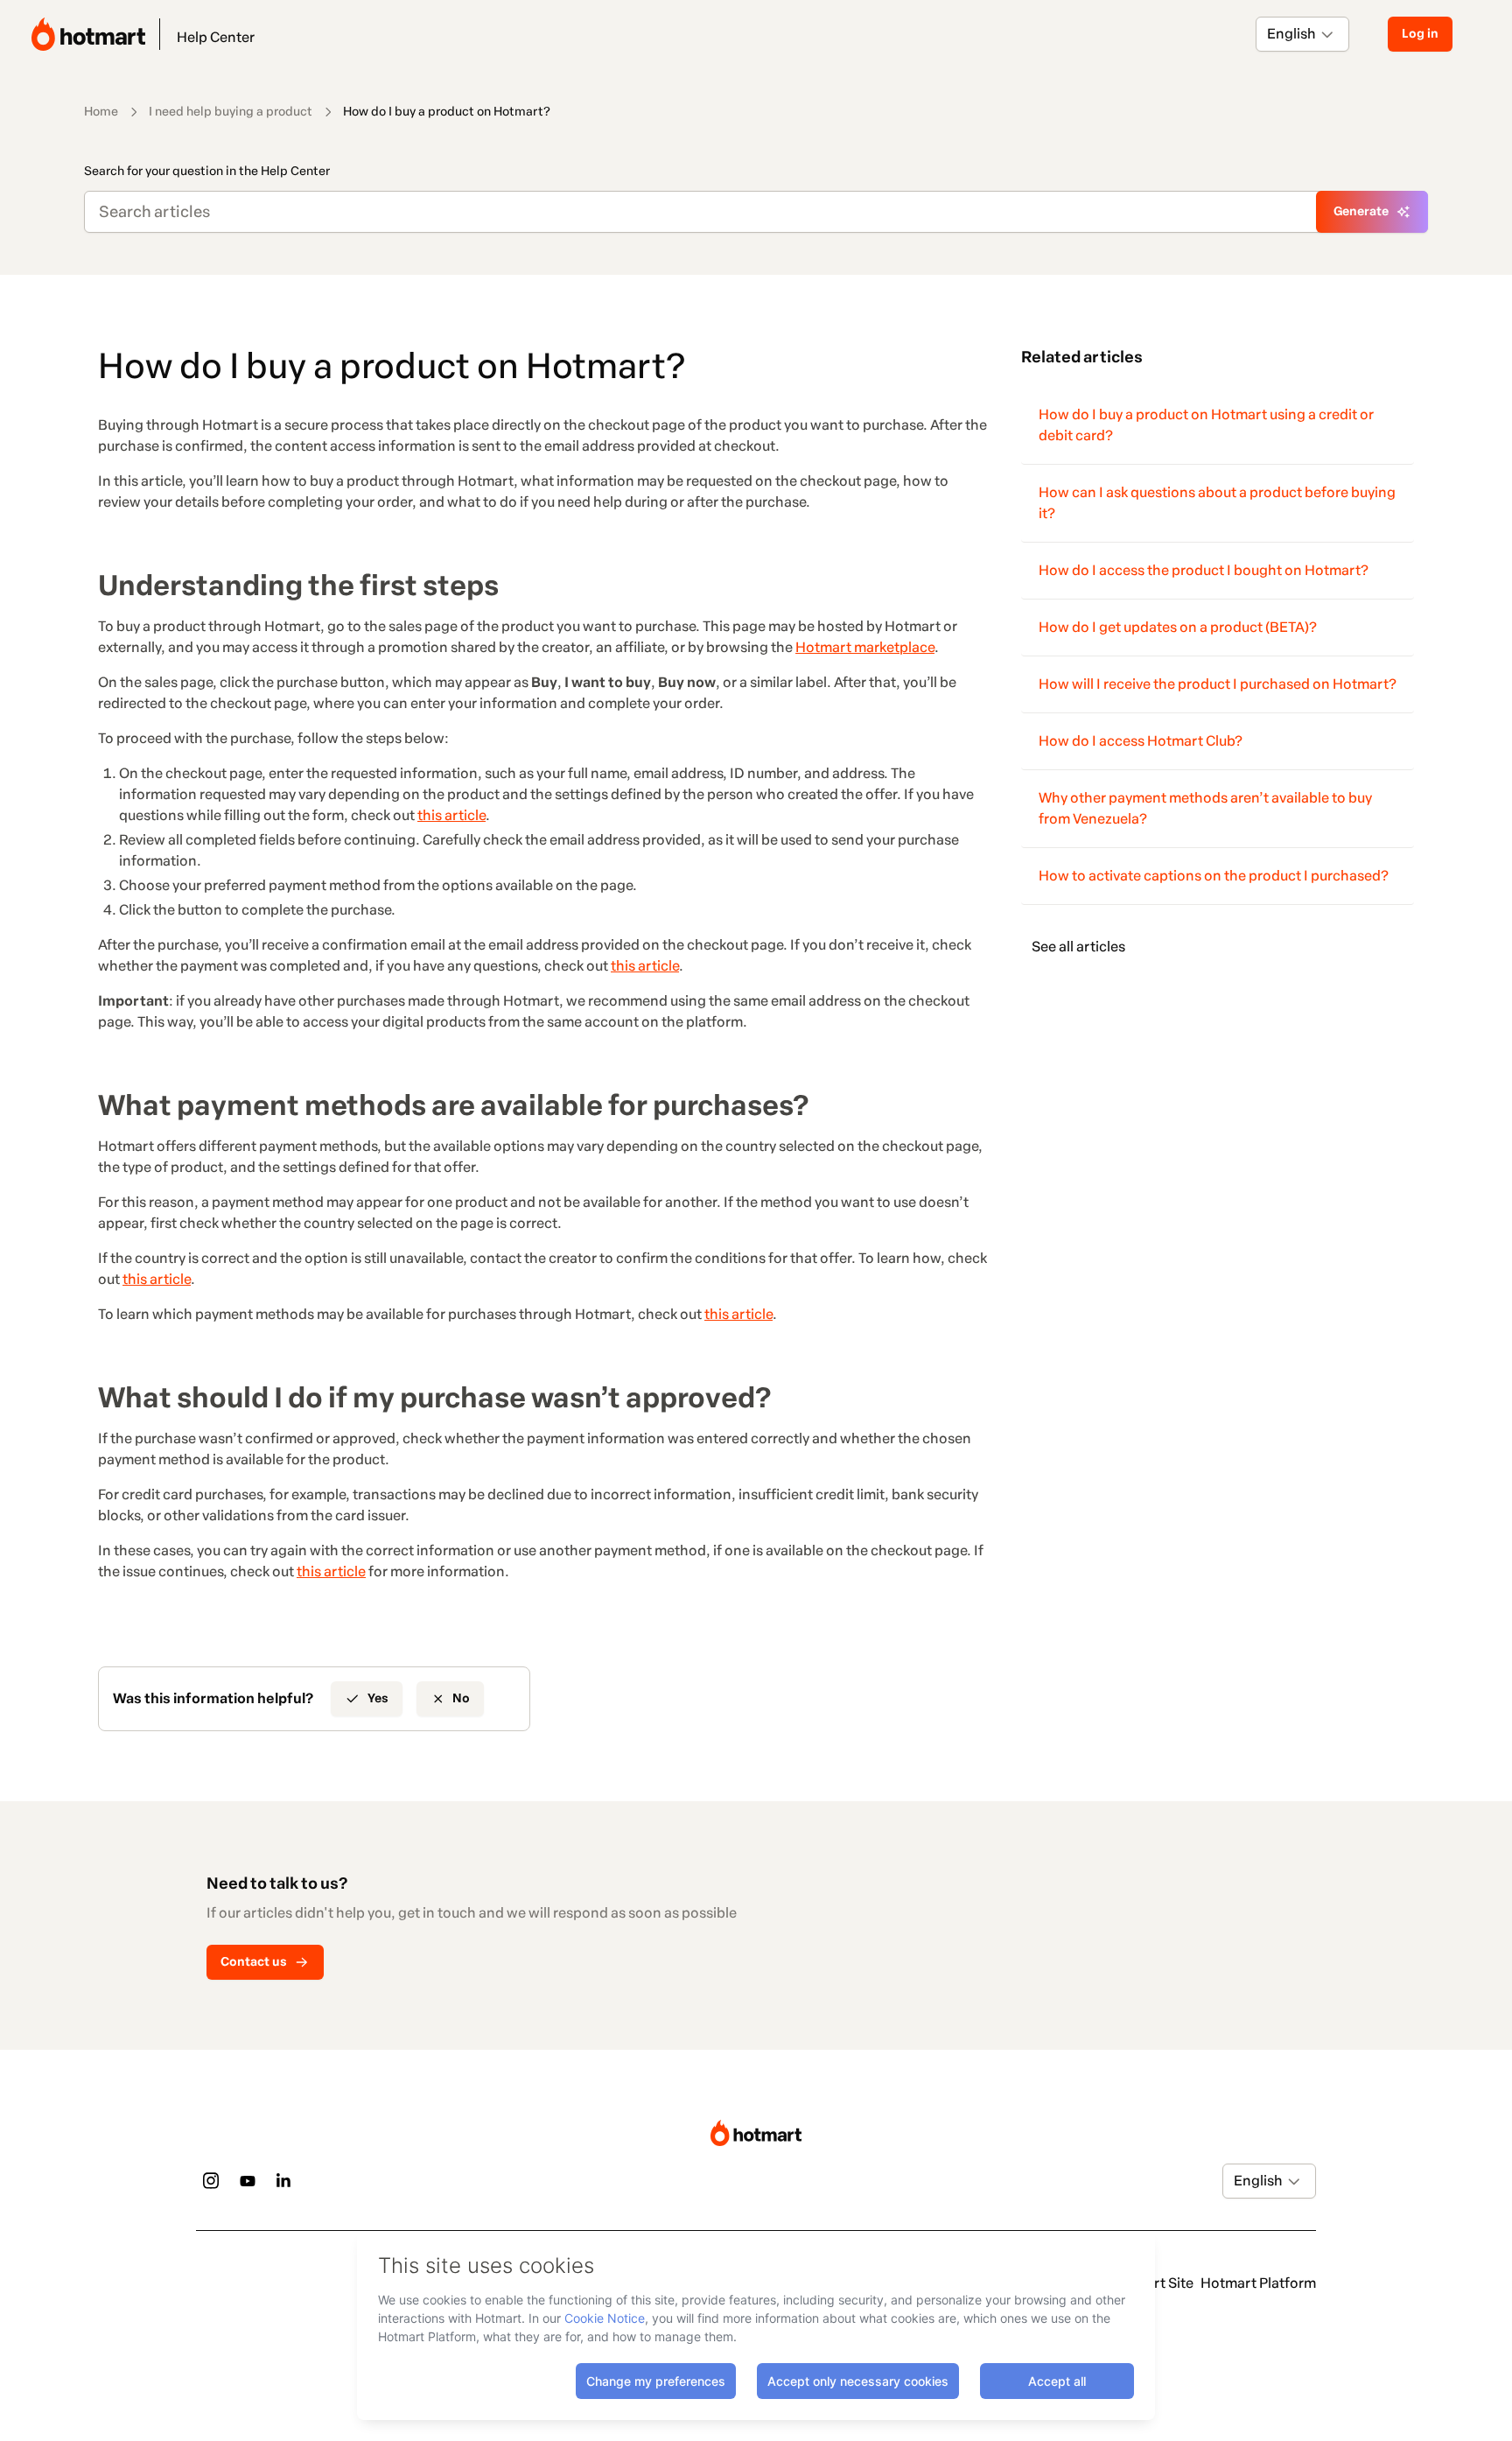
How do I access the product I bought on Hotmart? (1204, 570)
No (461, 1698)
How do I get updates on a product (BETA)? (1178, 627)
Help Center (216, 37)
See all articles (1078, 947)
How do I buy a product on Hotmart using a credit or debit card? (1206, 425)
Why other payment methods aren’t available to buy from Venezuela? (1205, 808)
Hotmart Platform (1258, 2283)
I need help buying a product (231, 112)
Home (101, 112)
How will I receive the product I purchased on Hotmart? (1218, 684)
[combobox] (1268, 34)
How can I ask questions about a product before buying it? (1217, 503)
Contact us (254, 1962)
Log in (1420, 34)
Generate (1361, 211)
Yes (378, 1698)
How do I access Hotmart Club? (1141, 741)
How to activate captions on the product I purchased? (1214, 876)
